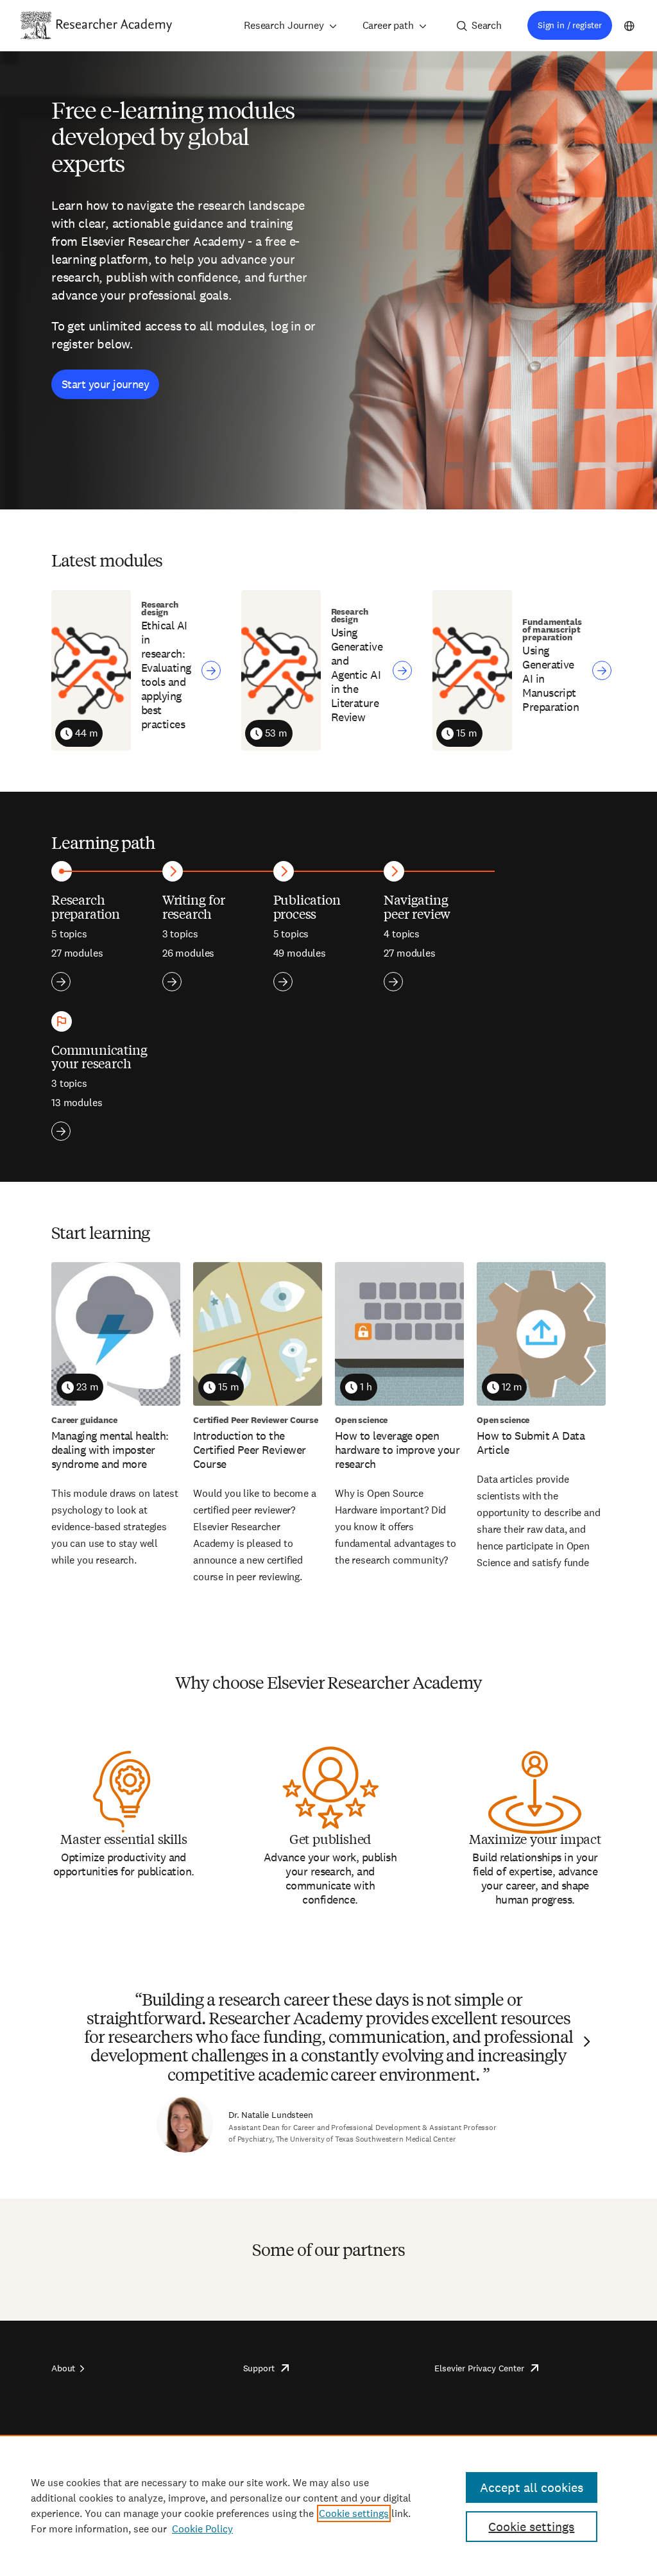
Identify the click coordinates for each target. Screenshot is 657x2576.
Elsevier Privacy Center (479, 2368)
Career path (388, 25)
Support (259, 2368)
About (63, 2368)
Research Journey (284, 25)
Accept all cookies (532, 2487)
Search (487, 25)
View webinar (211, 670)
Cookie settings (354, 2513)
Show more (61, 982)
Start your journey (105, 384)
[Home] (114, 25)
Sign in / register (570, 25)
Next (585, 2042)
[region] (328, 2505)
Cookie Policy (202, 2529)
